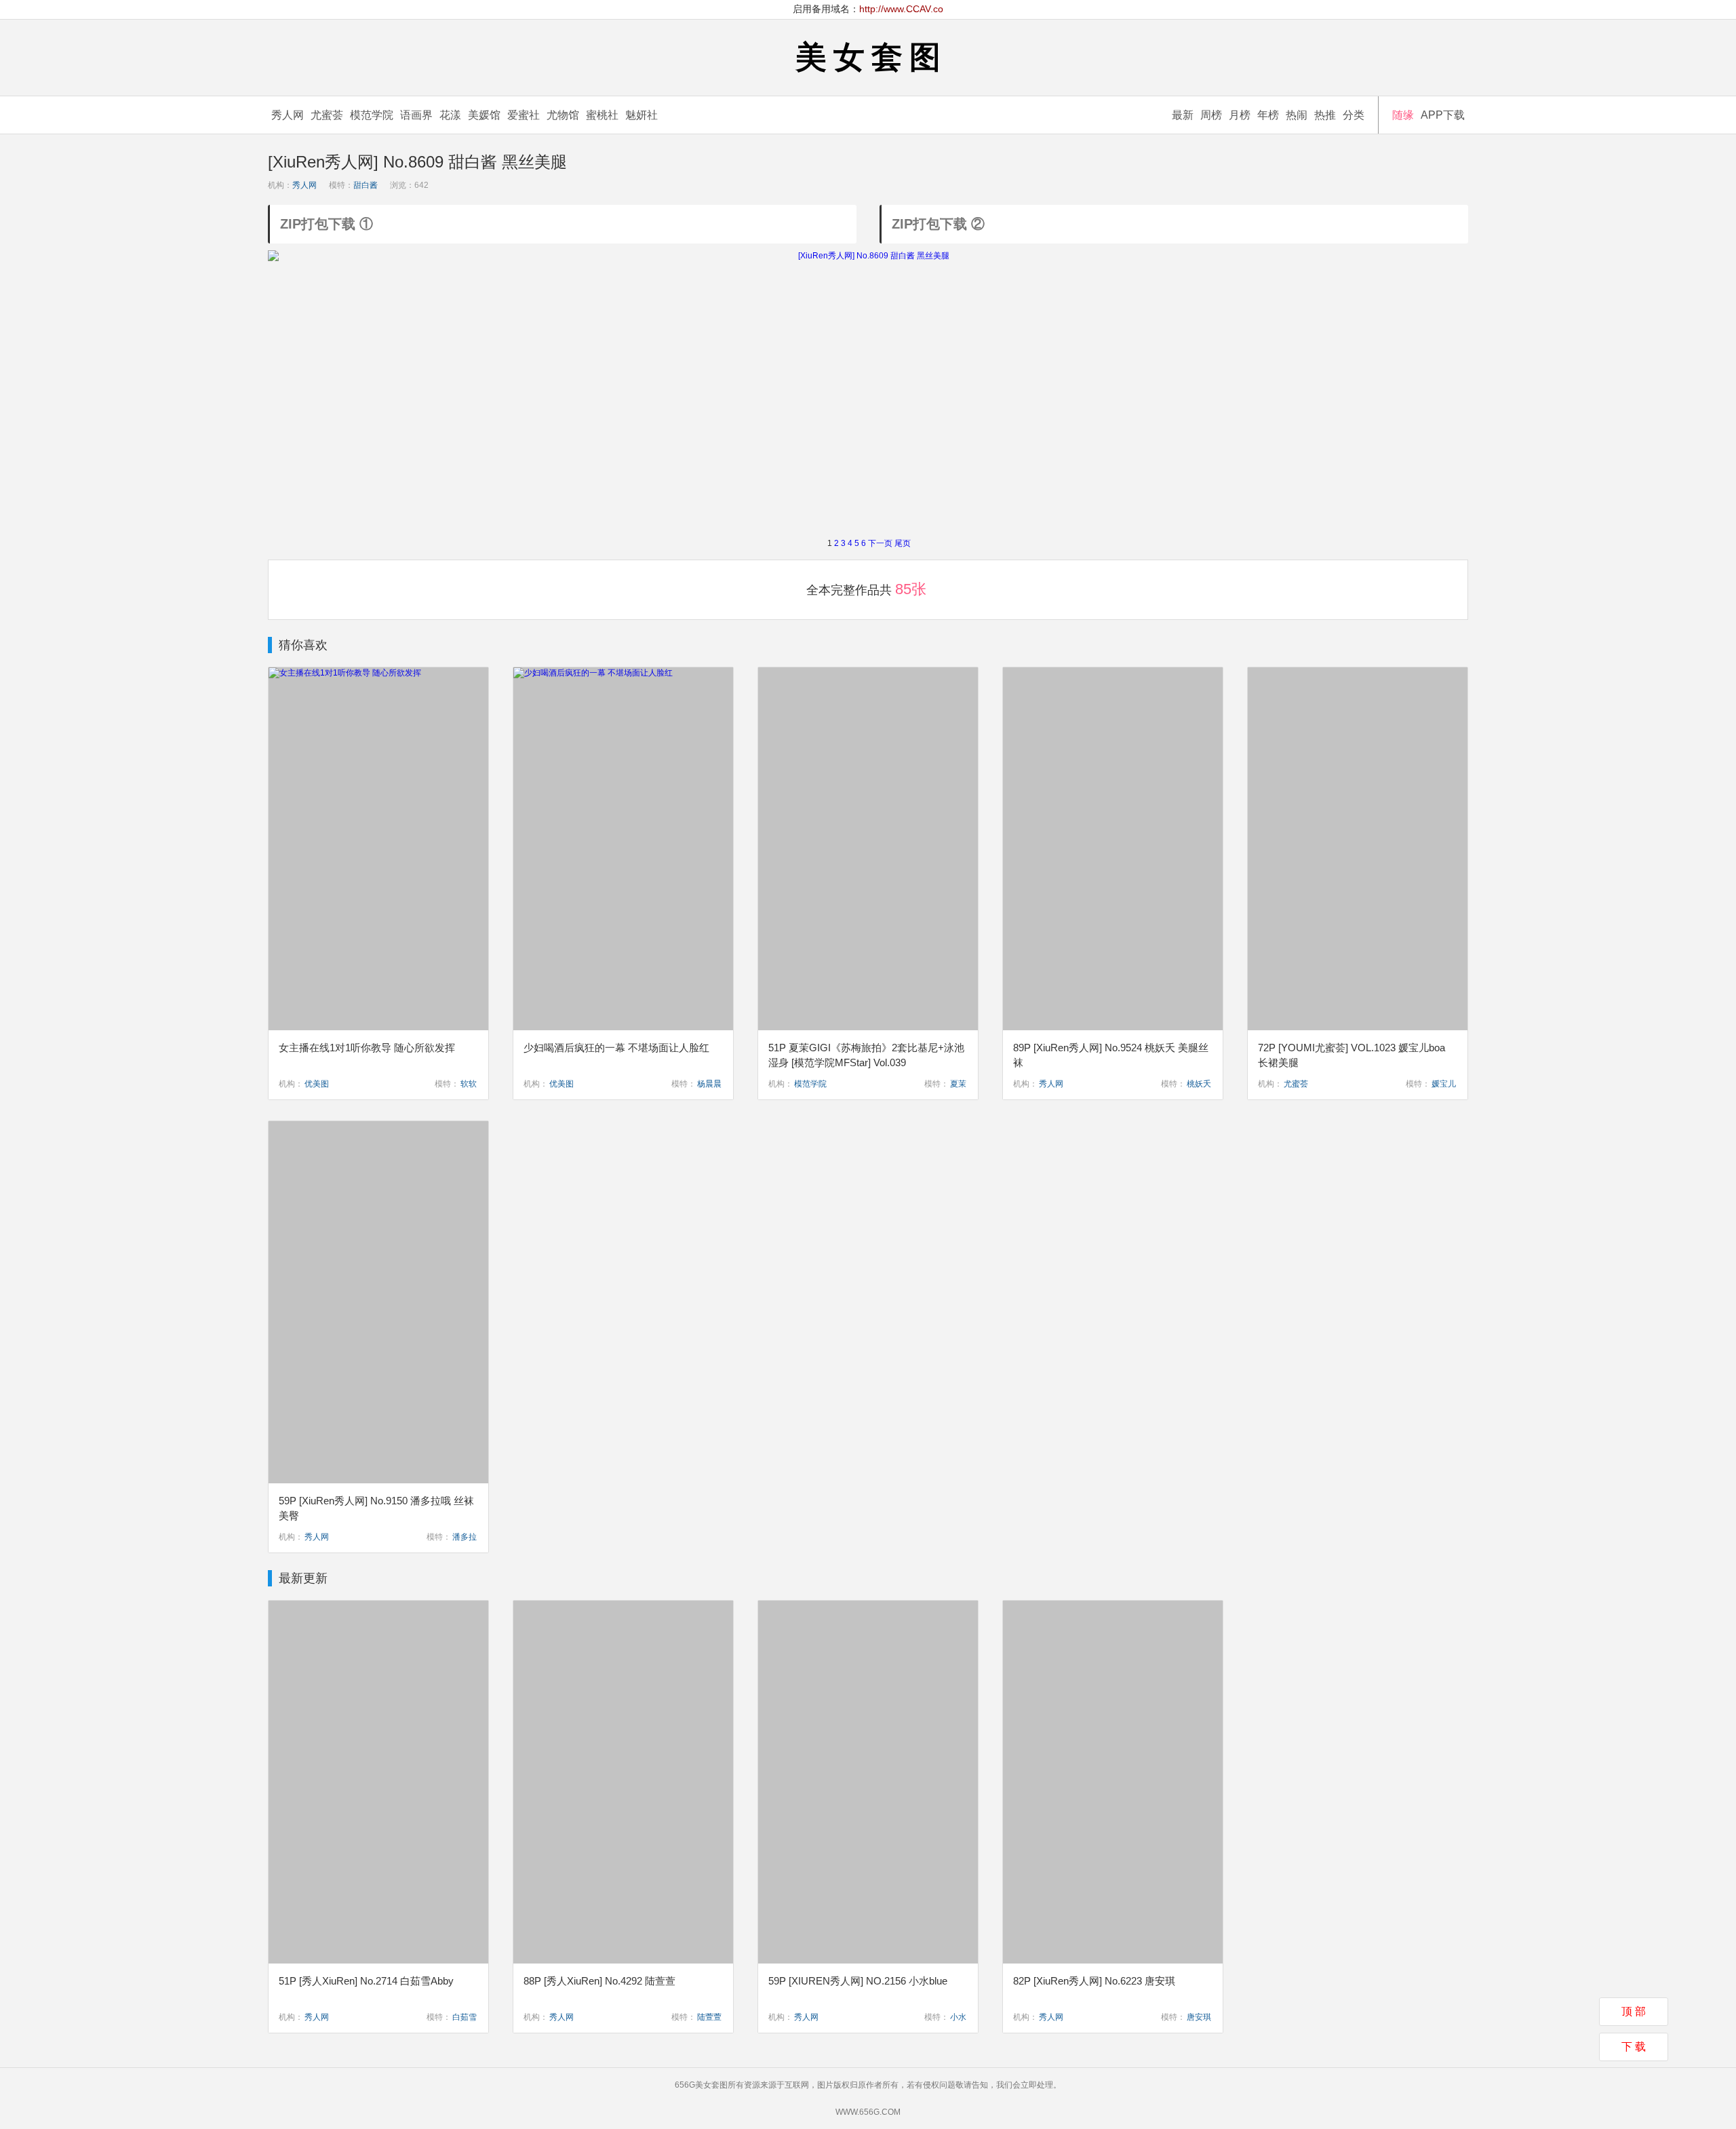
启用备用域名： (868, 9)
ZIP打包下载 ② (938, 224)
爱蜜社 (524, 115)
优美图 (317, 1084)
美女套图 (871, 57)
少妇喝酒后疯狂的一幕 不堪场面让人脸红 (616, 1048)
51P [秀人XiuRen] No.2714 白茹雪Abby (366, 1981)
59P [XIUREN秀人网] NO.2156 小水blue (858, 1981)
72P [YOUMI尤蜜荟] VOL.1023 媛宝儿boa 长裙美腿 (1352, 1055)
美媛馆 (484, 115)
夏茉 (958, 1084)
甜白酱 (366, 185)
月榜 (1240, 115)
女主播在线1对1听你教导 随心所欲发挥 (367, 1048)
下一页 (880, 543)
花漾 (450, 115)
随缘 (1403, 115)
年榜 (1268, 115)
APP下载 (1443, 115)
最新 (1183, 115)
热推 (1325, 115)
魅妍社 (642, 115)
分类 (1354, 115)
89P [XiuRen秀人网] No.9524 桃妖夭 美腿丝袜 (1111, 1055)
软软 (469, 1084)
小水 (958, 2017)
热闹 (1297, 115)
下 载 (1634, 2047)
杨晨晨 (709, 1084)
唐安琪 (1199, 2017)
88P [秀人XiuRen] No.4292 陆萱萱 (599, 1981)
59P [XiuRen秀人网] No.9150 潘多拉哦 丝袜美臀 (376, 1508)
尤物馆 (563, 115)
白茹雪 (465, 2017)
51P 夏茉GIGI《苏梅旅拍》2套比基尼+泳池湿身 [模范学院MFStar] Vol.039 (866, 1055)
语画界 (416, 115)
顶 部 (1634, 2011)
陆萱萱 (709, 2017)
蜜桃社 (602, 115)
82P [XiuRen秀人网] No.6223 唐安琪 (1094, 1981)
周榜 (1211, 115)
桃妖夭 (1199, 1084)
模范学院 (372, 115)
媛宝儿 (1444, 1084)
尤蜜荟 (327, 115)
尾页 (903, 543)
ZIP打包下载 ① (327, 224)
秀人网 (288, 115)
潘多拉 (465, 1537)
